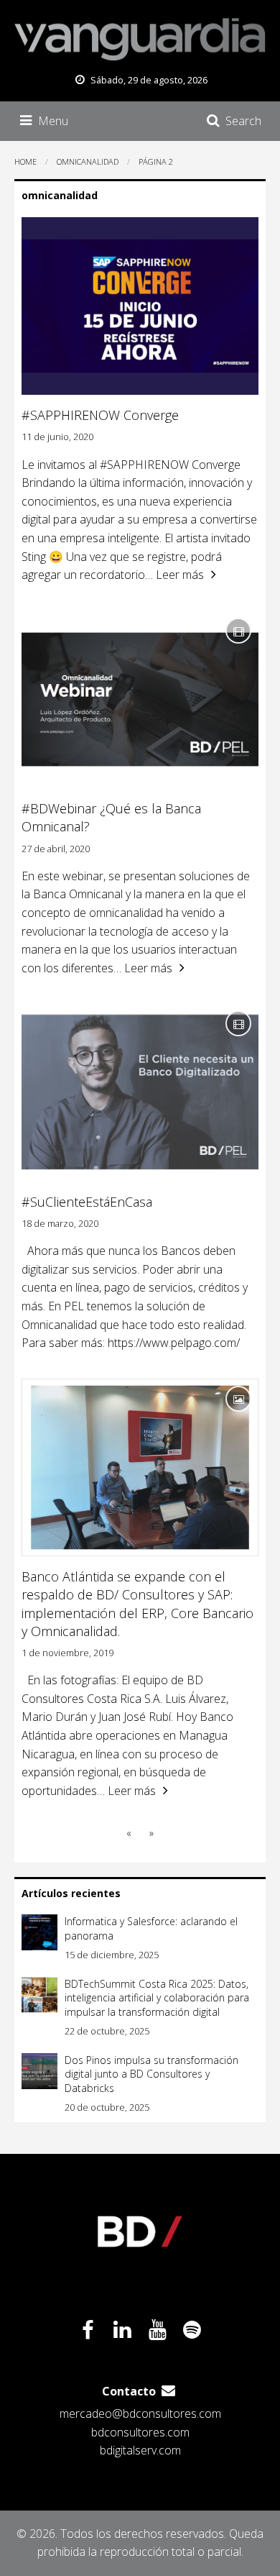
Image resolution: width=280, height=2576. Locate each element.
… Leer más (174, 575)
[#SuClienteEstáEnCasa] (140, 1092)
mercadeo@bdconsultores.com (140, 2413)
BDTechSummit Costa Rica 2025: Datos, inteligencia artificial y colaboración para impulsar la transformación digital (157, 1998)
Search (243, 121)
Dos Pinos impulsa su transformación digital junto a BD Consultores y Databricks (151, 2074)
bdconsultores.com (140, 2432)
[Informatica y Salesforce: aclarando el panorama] (39, 1932)
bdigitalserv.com (140, 2450)
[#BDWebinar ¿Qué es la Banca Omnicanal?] (140, 700)
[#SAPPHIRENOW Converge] (140, 306)
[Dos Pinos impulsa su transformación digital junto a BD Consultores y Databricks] (39, 2071)
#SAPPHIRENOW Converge (100, 415)
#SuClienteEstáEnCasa (87, 1202)
